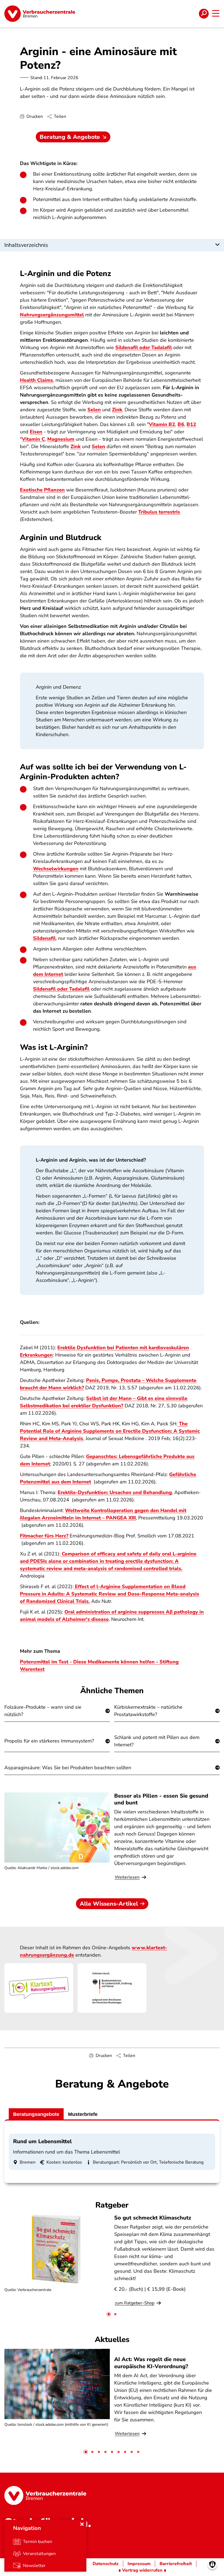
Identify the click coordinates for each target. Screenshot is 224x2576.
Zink (117, 410)
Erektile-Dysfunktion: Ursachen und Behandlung (115, 1492)
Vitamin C (33, 439)
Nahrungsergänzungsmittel (52, 315)
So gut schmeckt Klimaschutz (153, 2218)
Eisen (36, 432)
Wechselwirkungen (56, 869)
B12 (191, 424)
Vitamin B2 (162, 424)
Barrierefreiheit (176, 2564)
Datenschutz (106, 2564)
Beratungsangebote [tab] (36, 2114)
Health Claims (36, 380)
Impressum (139, 2564)
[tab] (109, 2314)
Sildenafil (44, 938)
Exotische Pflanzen (42, 490)
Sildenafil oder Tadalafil (144, 347)
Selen (94, 410)
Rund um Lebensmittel (42, 2141)
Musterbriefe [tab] (83, 2114)
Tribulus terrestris (159, 512)
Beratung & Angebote (70, 137)
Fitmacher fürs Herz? (44, 1536)
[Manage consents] (212, 2564)
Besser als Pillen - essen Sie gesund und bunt (161, 1799)
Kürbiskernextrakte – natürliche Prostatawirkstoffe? (148, 1711)
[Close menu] (82, 2524)
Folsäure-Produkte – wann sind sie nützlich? (43, 1711)
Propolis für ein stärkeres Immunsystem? (49, 1741)
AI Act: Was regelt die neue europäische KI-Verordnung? (152, 2363)
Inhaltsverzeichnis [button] (26, 245)
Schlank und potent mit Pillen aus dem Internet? (157, 1741)
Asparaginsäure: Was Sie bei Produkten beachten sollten (68, 1768)
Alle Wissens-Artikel (109, 1904)
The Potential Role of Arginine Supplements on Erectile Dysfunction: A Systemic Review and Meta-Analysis (110, 1431)
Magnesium (61, 439)
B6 (181, 424)
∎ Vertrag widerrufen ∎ (142, 2570)
